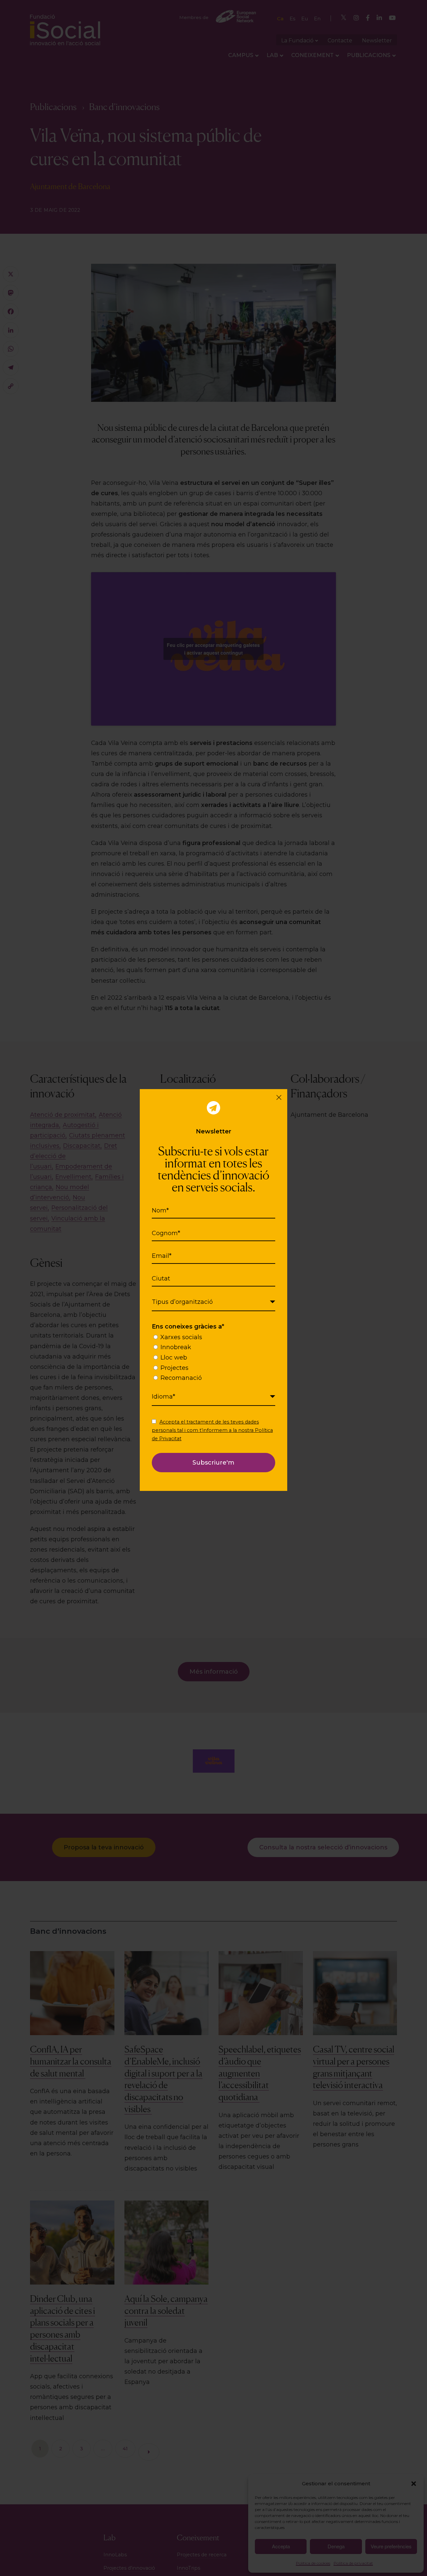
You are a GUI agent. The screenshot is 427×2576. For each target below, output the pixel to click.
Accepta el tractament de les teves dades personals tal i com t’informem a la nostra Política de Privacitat (212, 1430)
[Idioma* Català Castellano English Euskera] (213, 1397)
